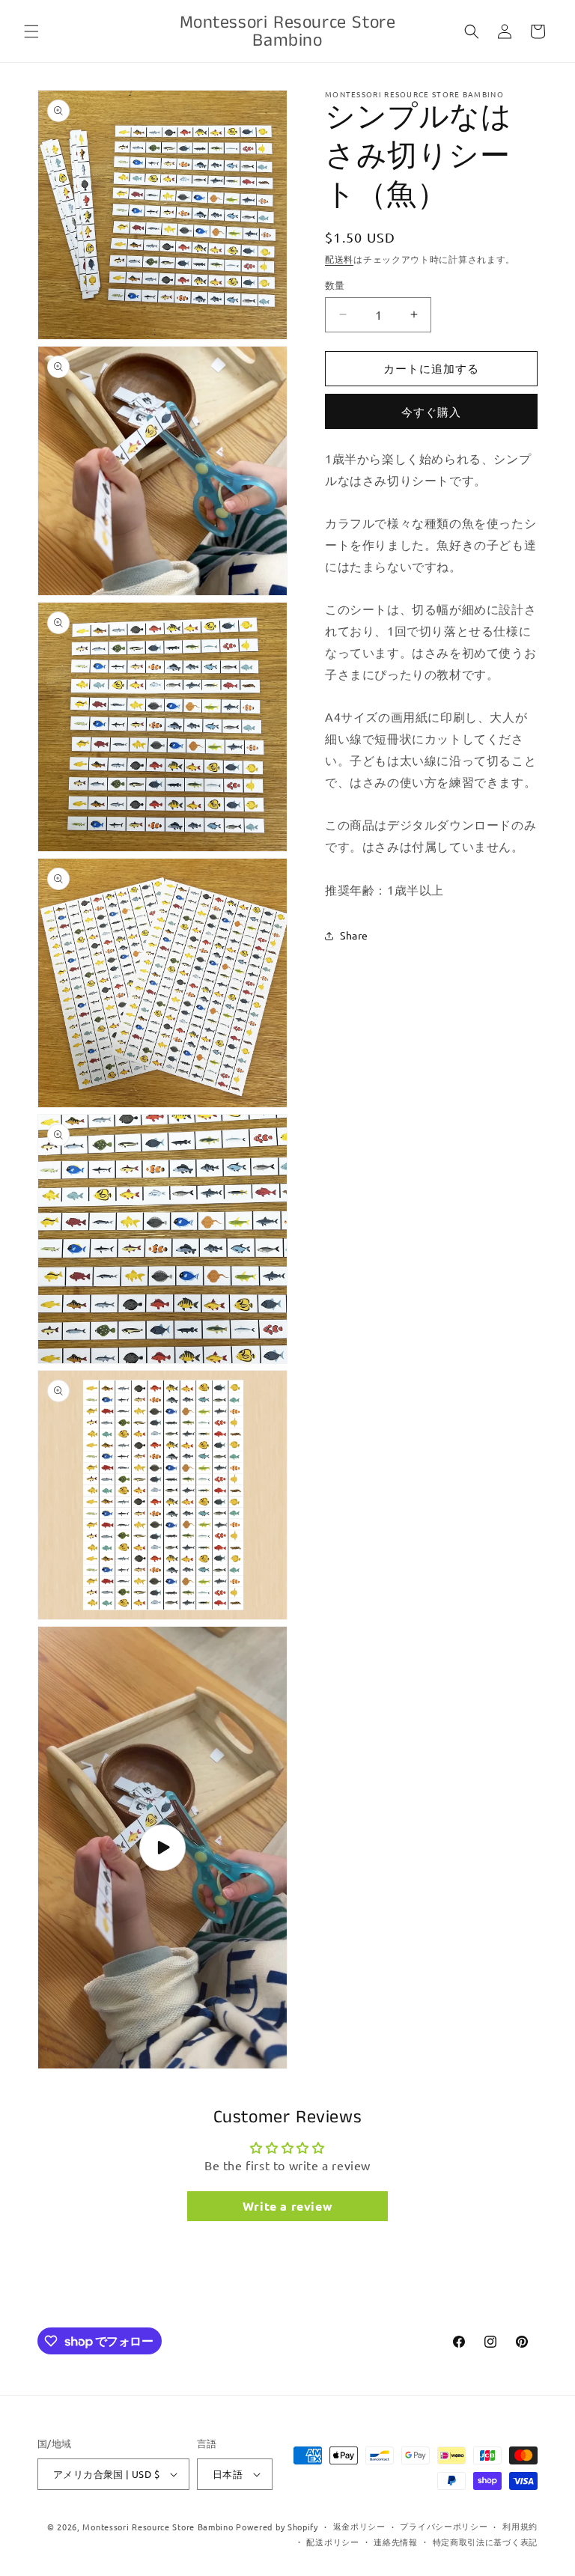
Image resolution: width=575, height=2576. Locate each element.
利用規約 (520, 2526)
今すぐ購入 (431, 411)
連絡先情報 (396, 2542)
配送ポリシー (332, 2542)
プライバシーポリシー (444, 2526)
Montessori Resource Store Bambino (158, 2527)
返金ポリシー (359, 2526)
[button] (31, 31)
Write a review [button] (287, 2206)
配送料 (339, 259)
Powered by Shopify (277, 2527)
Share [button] (354, 935)
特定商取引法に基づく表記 (485, 2542)
